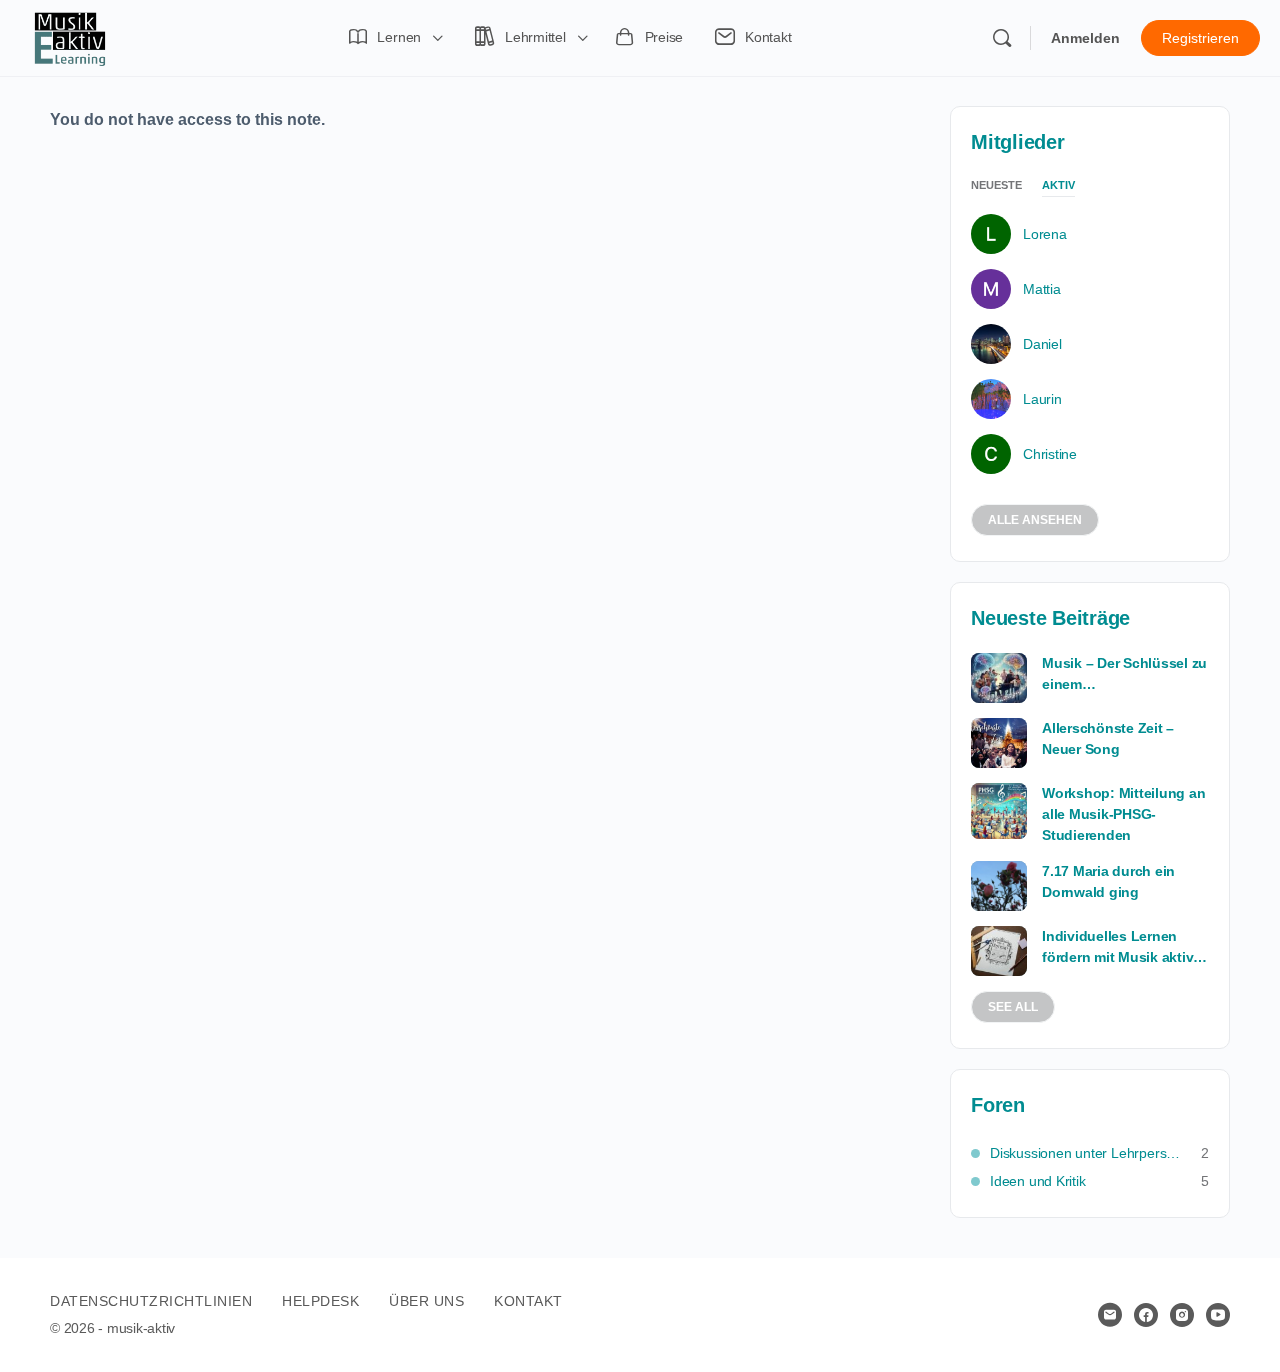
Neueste (996, 185)
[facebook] (1146, 1315)
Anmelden (1085, 38)
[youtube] (1218, 1315)
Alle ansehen (1035, 520)
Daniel (1042, 344)
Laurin (1042, 399)
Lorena (1045, 234)
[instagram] (1182, 1315)
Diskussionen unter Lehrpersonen (1085, 1153)
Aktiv (1058, 185)
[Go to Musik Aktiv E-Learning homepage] (70, 36)
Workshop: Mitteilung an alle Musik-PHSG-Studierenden (1123, 814)
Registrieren (1200, 38)
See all (1013, 1007)
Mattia (1042, 289)
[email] (1110, 1315)
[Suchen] (1002, 38)
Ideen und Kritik (1038, 1181)
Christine (1050, 454)
